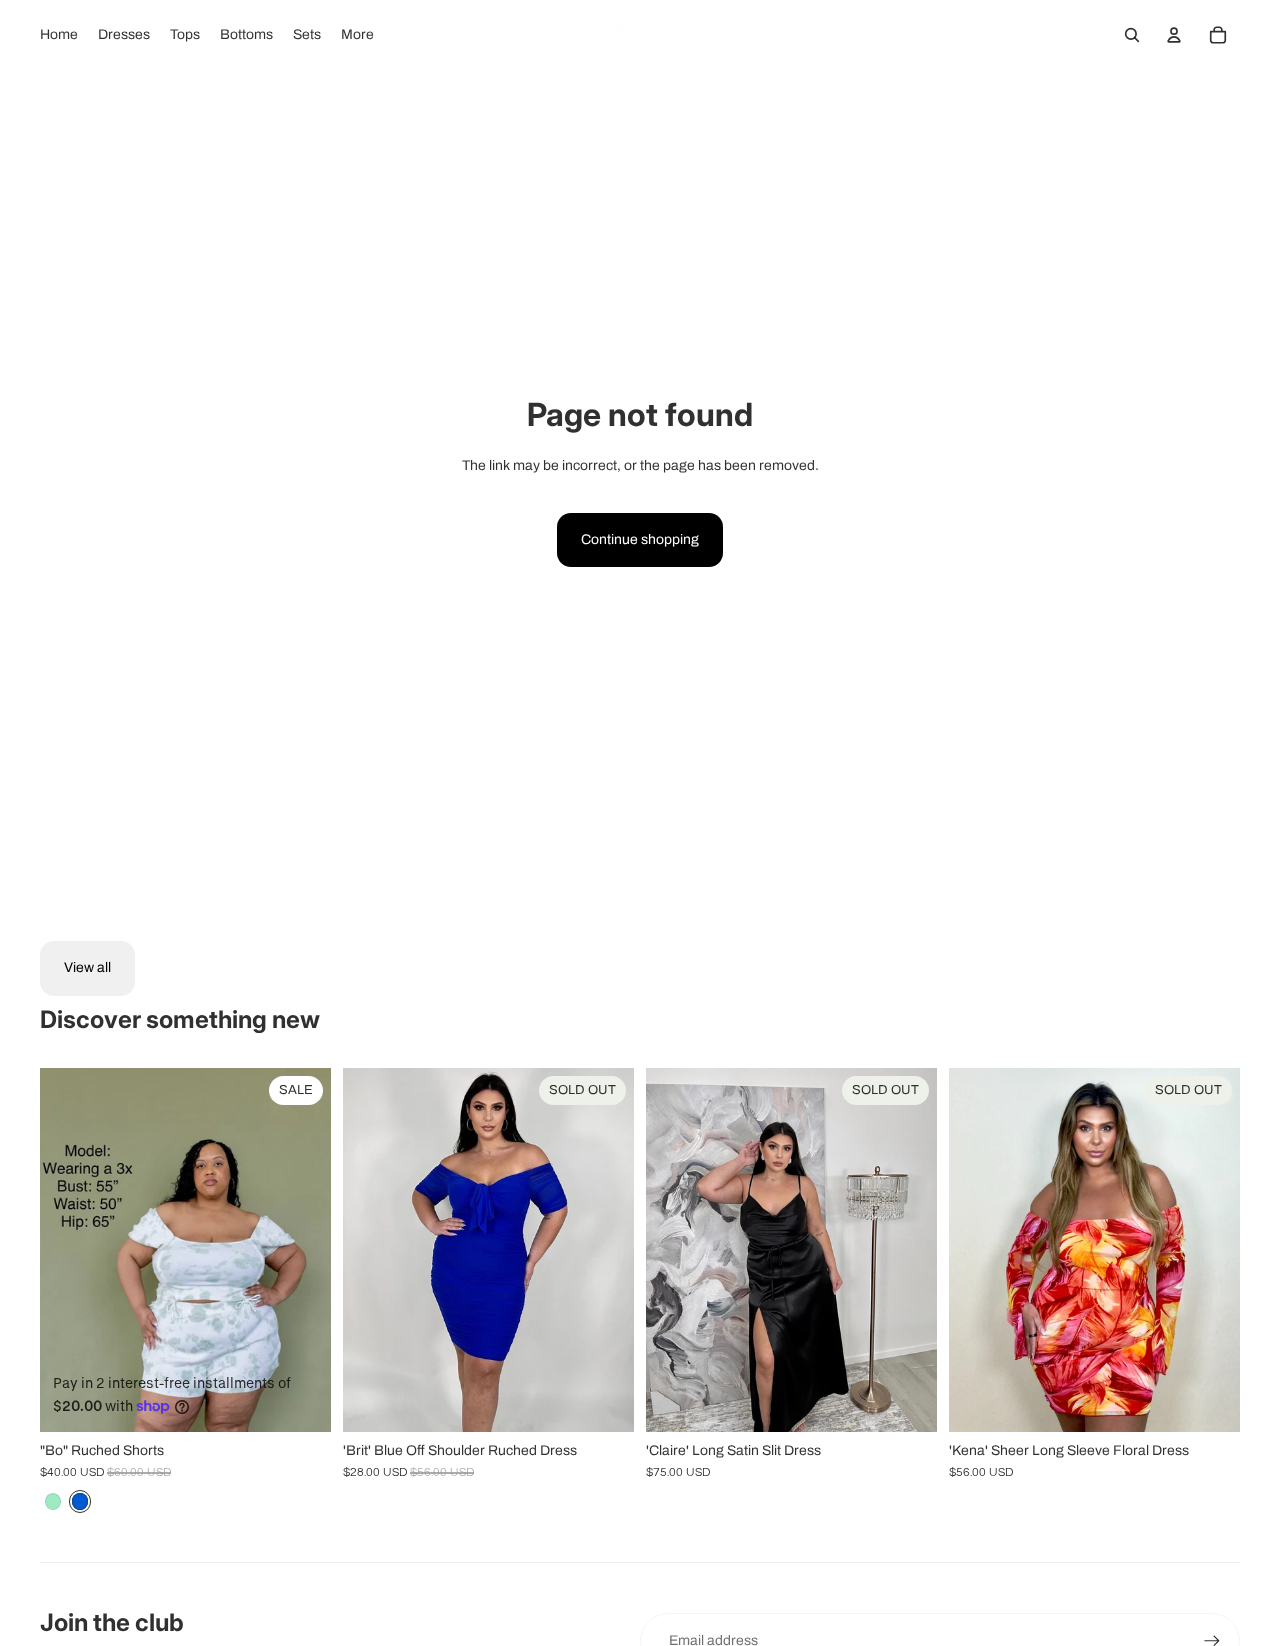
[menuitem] (59, 35)
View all (87, 967)
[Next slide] (301, 1250)
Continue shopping (640, 539)
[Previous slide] (70, 1250)
